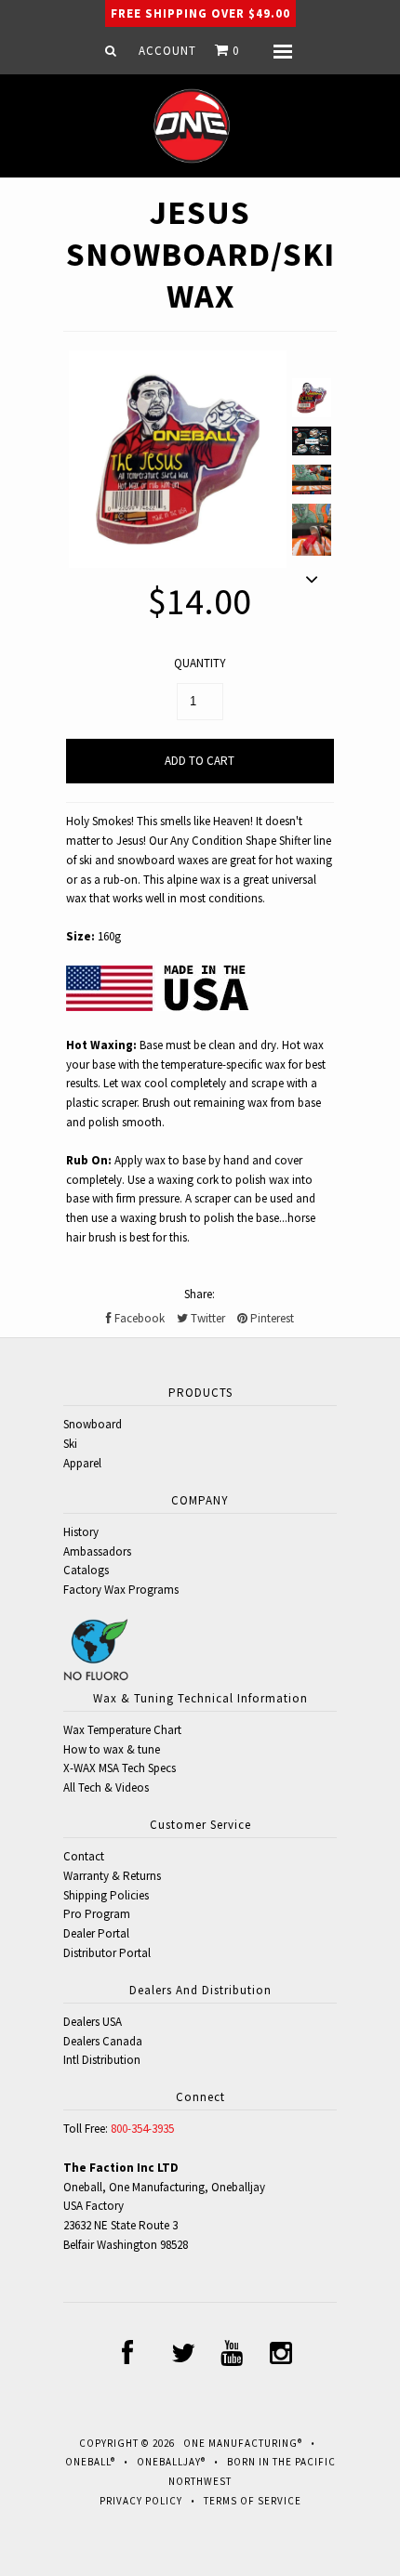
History (81, 1532)
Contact (84, 1856)
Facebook (138, 1318)
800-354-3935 (142, 2129)
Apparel (82, 1463)
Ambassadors (97, 1551)
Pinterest (271, 1318)
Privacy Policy (141, 2501)
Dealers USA (93, 2022)
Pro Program (97, 1914)
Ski (70, 1444)
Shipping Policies (106, 1895)
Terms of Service (253, 2501)
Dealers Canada (103, 2041)
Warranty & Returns (112, 1876)
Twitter (207, 1318)
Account (167, 51)
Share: (200, 1294)
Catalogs (86, 1570)
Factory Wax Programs (121, 1590)
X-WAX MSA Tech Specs (120, 1768)
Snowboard (93, 1424)
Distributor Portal (107, 1953)
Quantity (200, 663)
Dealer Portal (96, 1933)
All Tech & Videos (106, 1787)
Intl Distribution (102, 2060)
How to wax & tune (112, 1749)
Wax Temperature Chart (122, 1730)
